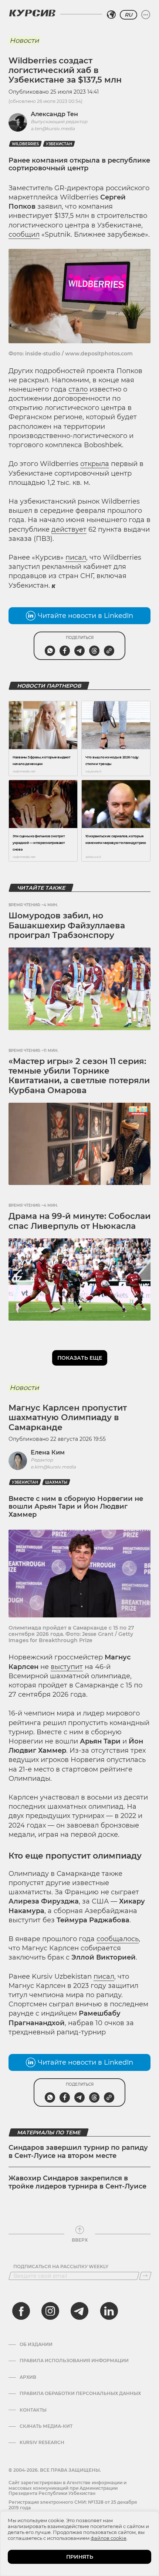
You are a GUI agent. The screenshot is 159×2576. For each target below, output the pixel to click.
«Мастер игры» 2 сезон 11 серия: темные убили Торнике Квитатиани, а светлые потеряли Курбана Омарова (79, 1076)
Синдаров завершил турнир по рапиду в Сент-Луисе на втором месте (78, 2152)
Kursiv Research (42, 2443)
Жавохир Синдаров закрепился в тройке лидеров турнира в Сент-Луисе (77, 2182)
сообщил (24, 234)
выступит (67, 1667)
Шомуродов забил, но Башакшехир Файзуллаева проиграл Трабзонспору (67, 925)
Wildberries (25, 144)
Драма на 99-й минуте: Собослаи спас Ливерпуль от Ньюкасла (79, 1221)
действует (69, 529)
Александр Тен (54, 114)
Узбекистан (59, 144)
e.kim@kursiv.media (53, 1467)
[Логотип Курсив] (32, 13)
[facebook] (21, 2311)
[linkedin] (109, 2311)
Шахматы (56, 1482)
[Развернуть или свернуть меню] (146, 15)
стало (78, 389)
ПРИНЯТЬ (80, 2557)
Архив (28, 2377)
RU (128, 15)
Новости (24, 41)
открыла (95, 464)
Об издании (36, 2344)
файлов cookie (109, 2538)
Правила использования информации (74, 2361)
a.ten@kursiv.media (53, 128)
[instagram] (50, 2311)
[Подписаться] (145, 2276)
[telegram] (79, 2311)
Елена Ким (48, 1452)
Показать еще (80, 1358)
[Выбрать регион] (111, 15)
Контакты (33, 2410)
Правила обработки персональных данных (80, 2394)
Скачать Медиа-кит (46, 2426)
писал (76, 557)
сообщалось (118, 1939)
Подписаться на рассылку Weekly (61, 2267)
